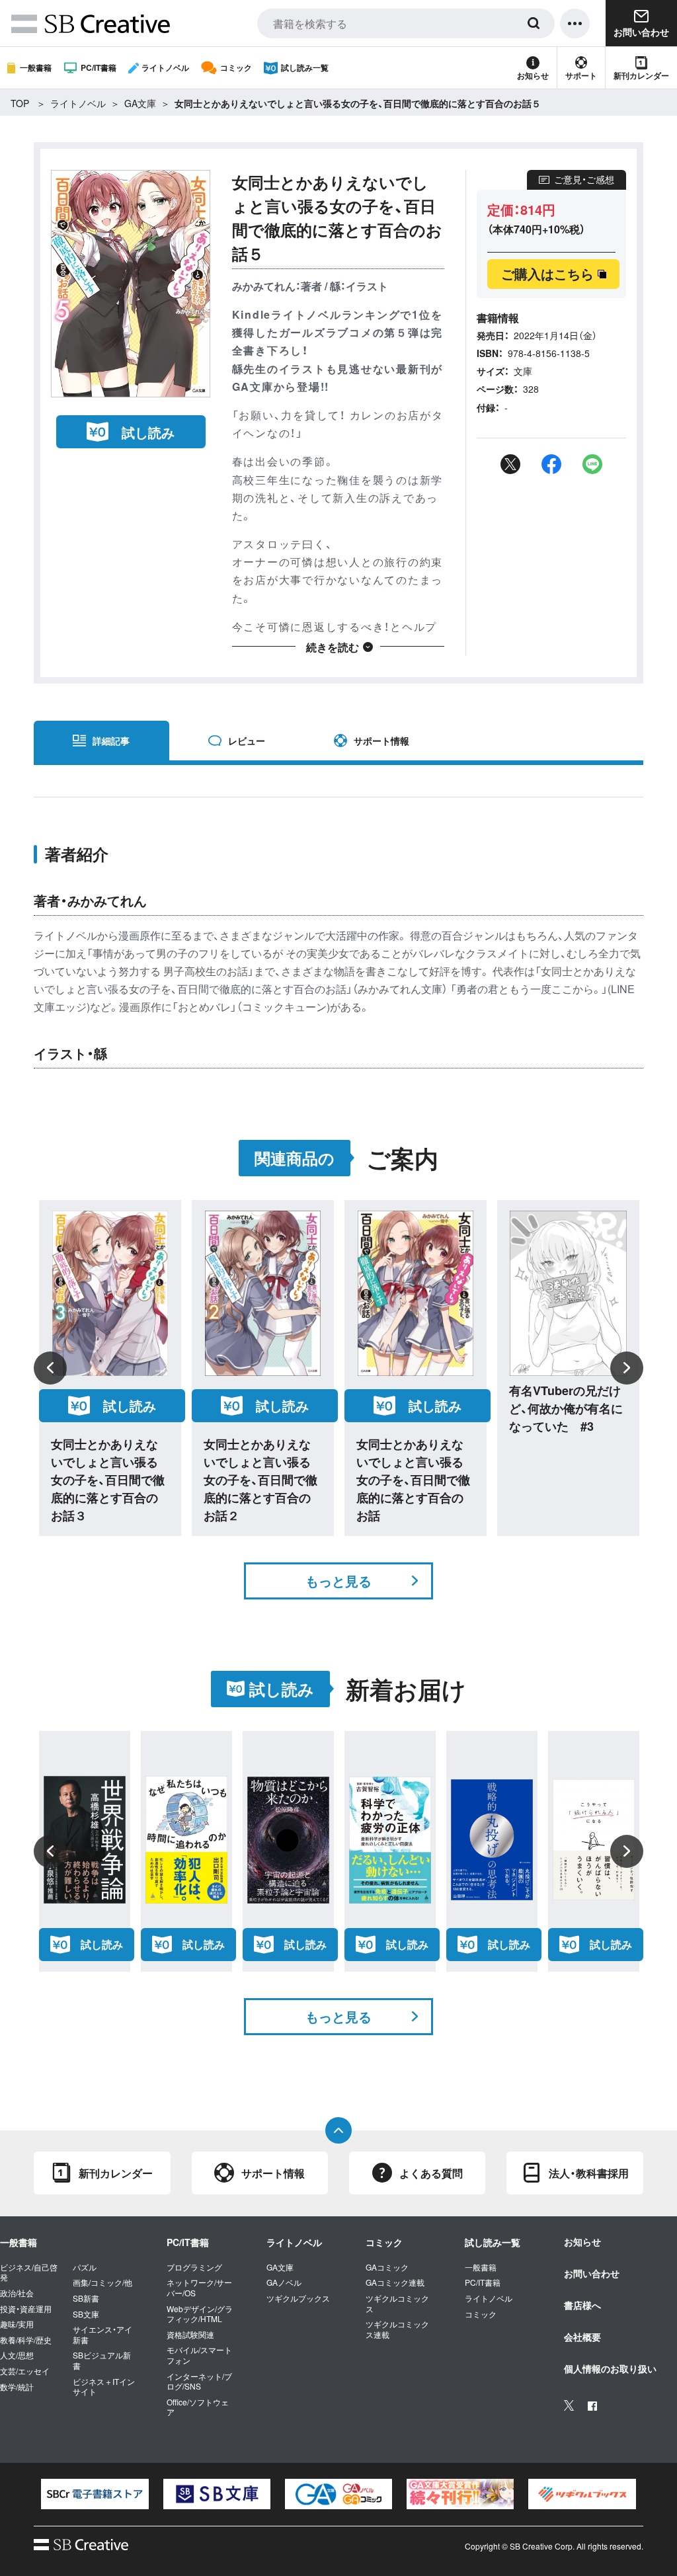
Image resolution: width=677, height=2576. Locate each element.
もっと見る (338, 1581)
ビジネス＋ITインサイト (104, 2387)
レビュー (247, 741)
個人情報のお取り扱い (610, 2368)
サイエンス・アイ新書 (102, 2334)
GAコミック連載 (395, 2282)
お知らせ (533, 75)
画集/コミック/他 (102, 2282)
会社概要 (582, 2337)
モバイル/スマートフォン (199, 2355)
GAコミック (387, 2267)
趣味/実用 (17, 2324)
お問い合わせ (592, 2273)
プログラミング (194, 2267)
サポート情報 (381, 741)
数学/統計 (17, 2387)
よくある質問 (431, 2173)
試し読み (148, 432)
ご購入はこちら (547, 273)
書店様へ (582, 2305)
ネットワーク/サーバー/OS (199, 2287)
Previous (50, 1368)
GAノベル (284, 2282)
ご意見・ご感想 (584, 179)
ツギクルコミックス (397, 2303)
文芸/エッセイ (25, 2371)
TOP (20, 103)
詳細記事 (111, 741)
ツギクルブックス (298, 2298)
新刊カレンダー (641, 75)
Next (627, 1368)
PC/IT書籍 (99, 67)
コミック (236, 67)
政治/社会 (17, 2293)
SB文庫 (86, 2314)
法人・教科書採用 (589, 2173)
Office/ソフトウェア (198, 2407)
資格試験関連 (190, 2335)
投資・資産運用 (26, 2309)
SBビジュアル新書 (102, 2360)
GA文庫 (140, 103)
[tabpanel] (95, 2494)
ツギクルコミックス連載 (397, 2329)
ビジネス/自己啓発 (29, 2272)
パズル (85, 2267)
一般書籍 (36, 67)
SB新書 (86, 2298)
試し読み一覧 (305, 67)
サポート (581, 75)
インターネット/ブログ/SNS (199, 2381)
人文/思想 (17, 2355)
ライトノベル (165, 67)
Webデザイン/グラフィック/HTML (200, 2314)
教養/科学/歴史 (26, 2340)
